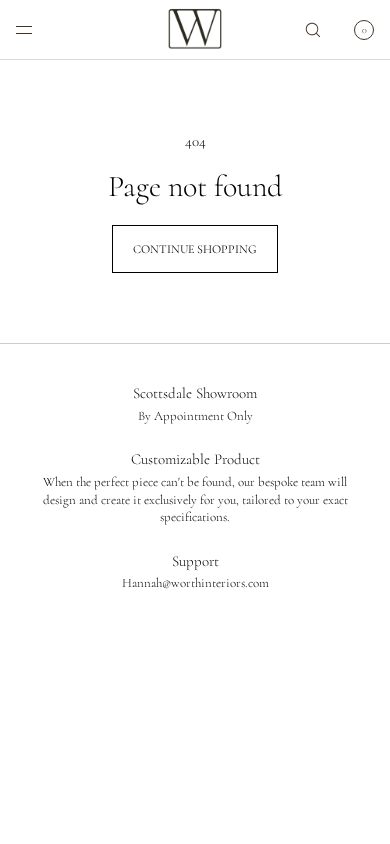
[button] (313, 29)
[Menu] (40, 29)
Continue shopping (195, 249)
